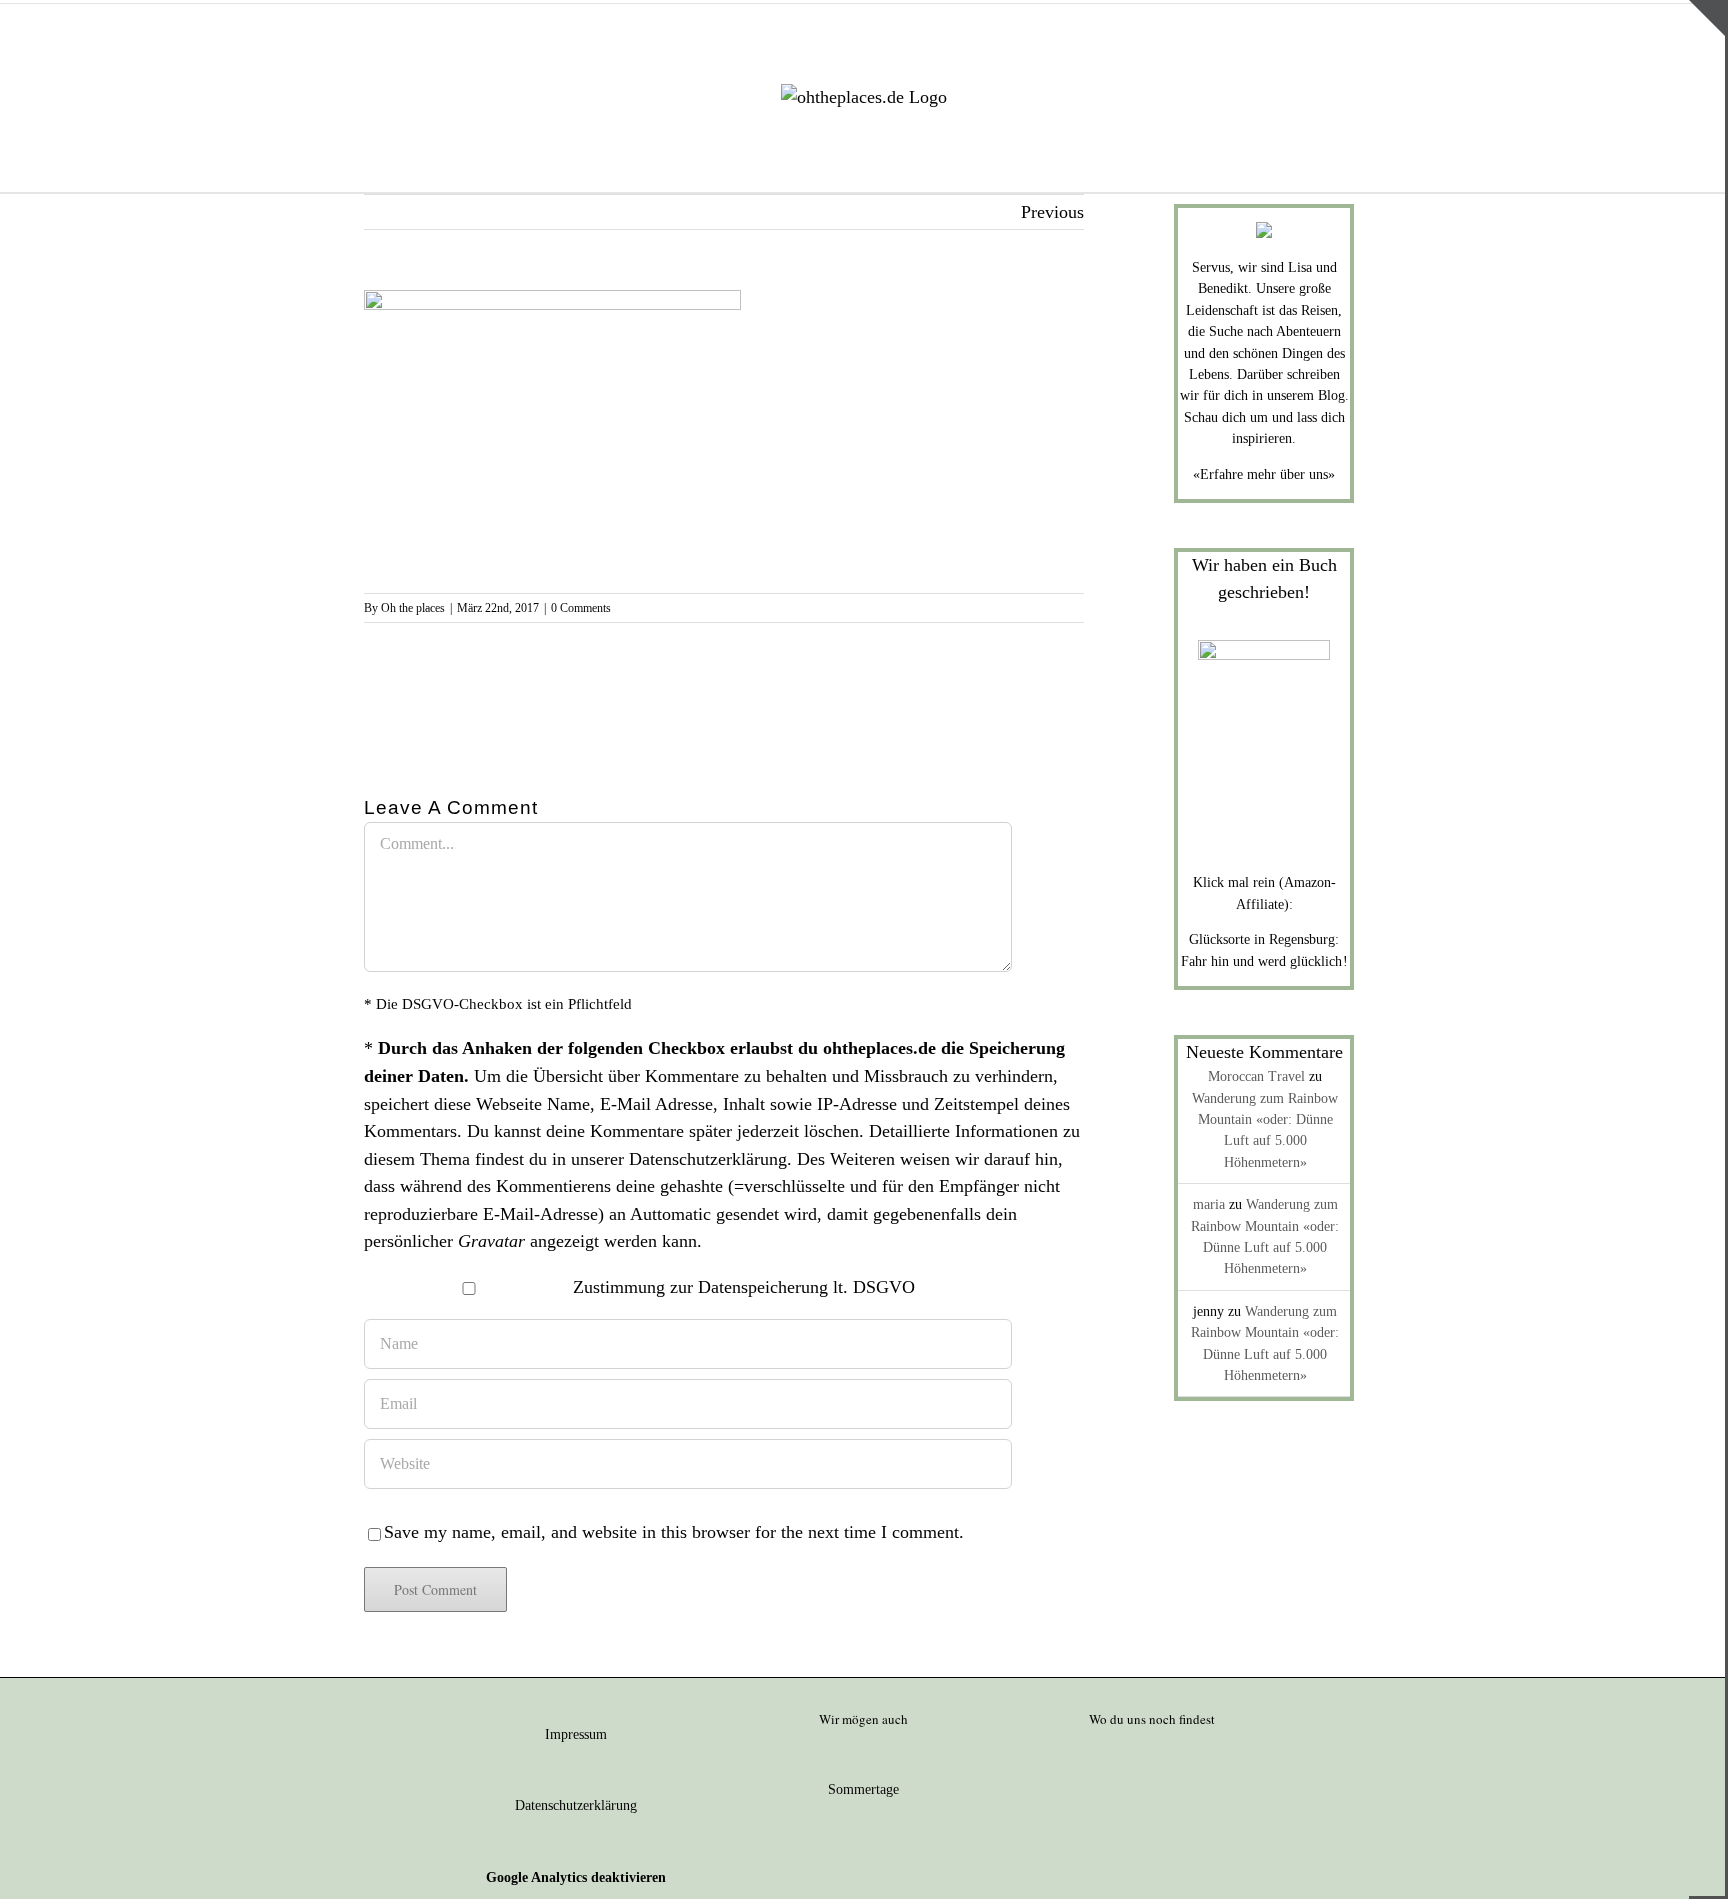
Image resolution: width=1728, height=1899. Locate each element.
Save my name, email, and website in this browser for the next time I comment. (674, 1532)
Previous (1052, 212)
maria (1209, 1204)
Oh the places (413, 608)
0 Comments (581, 608)
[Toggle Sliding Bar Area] (1707, 18)
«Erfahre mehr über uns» (1264, 474)
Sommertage (863, 1789)
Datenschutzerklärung (708, 1159)
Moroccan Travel (1256, 1076)
